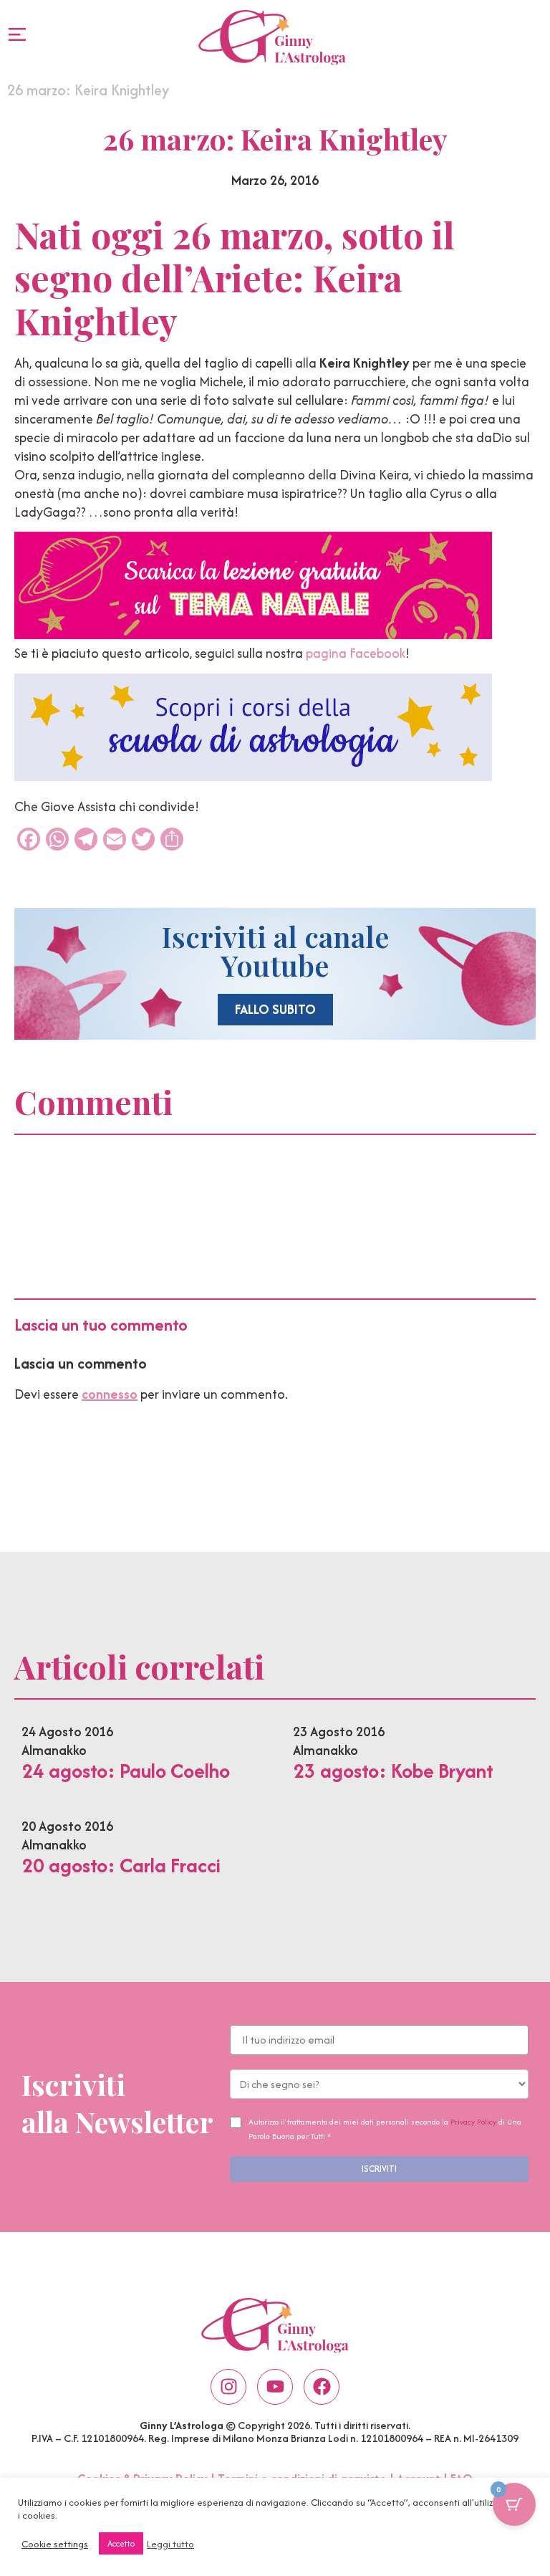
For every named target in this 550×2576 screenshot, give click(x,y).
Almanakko (54, 1750)
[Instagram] (228, 2387)
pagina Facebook (356, 653)
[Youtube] (275, 2387)
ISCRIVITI (379, 2169)
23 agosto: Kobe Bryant (393, 1771)
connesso (110, 1394)
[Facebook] (322, 2387)
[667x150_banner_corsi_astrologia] (253, 776)
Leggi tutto (170, 2544)
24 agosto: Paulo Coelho (126, 1771)
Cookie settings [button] (55, 2544)
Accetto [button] (121, 2543)
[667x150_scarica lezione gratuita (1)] (253, 635)
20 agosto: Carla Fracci (121, 1865)
